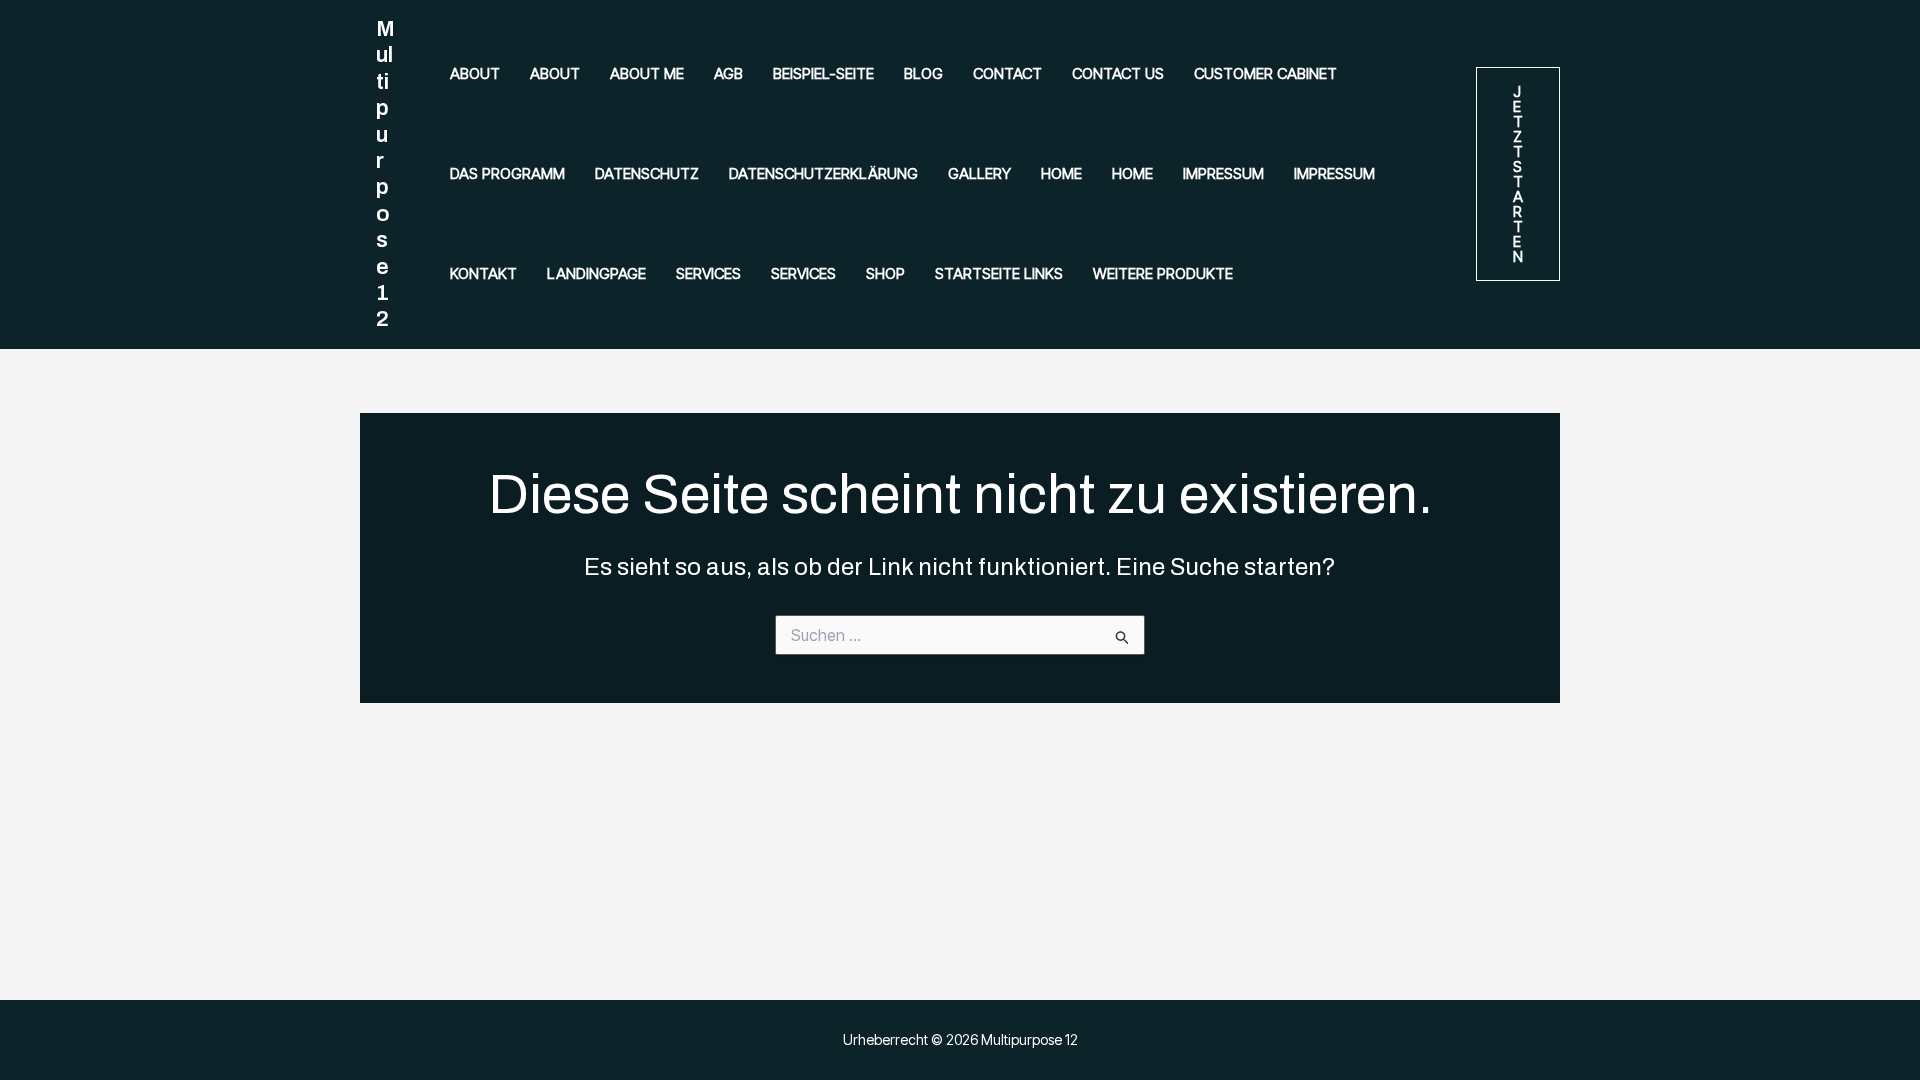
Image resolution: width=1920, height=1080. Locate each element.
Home (1061, 173)
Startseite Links (999, 273)
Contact (1007, 73)
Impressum (1223, 173)
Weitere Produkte (1163, 273)
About (475, 73)
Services (708, 273)
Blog (923, 73)
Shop (885, 273)
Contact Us (1118, 73)
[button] (1518, 174)
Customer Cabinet (1265, 73)
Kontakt (483, 273)
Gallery (979, 173)
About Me (647, 73)
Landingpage (596, 273)
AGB (728, 73)
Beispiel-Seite (823, 73)
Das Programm (507, 173)
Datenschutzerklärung (823, 173)
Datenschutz (647, 173)
